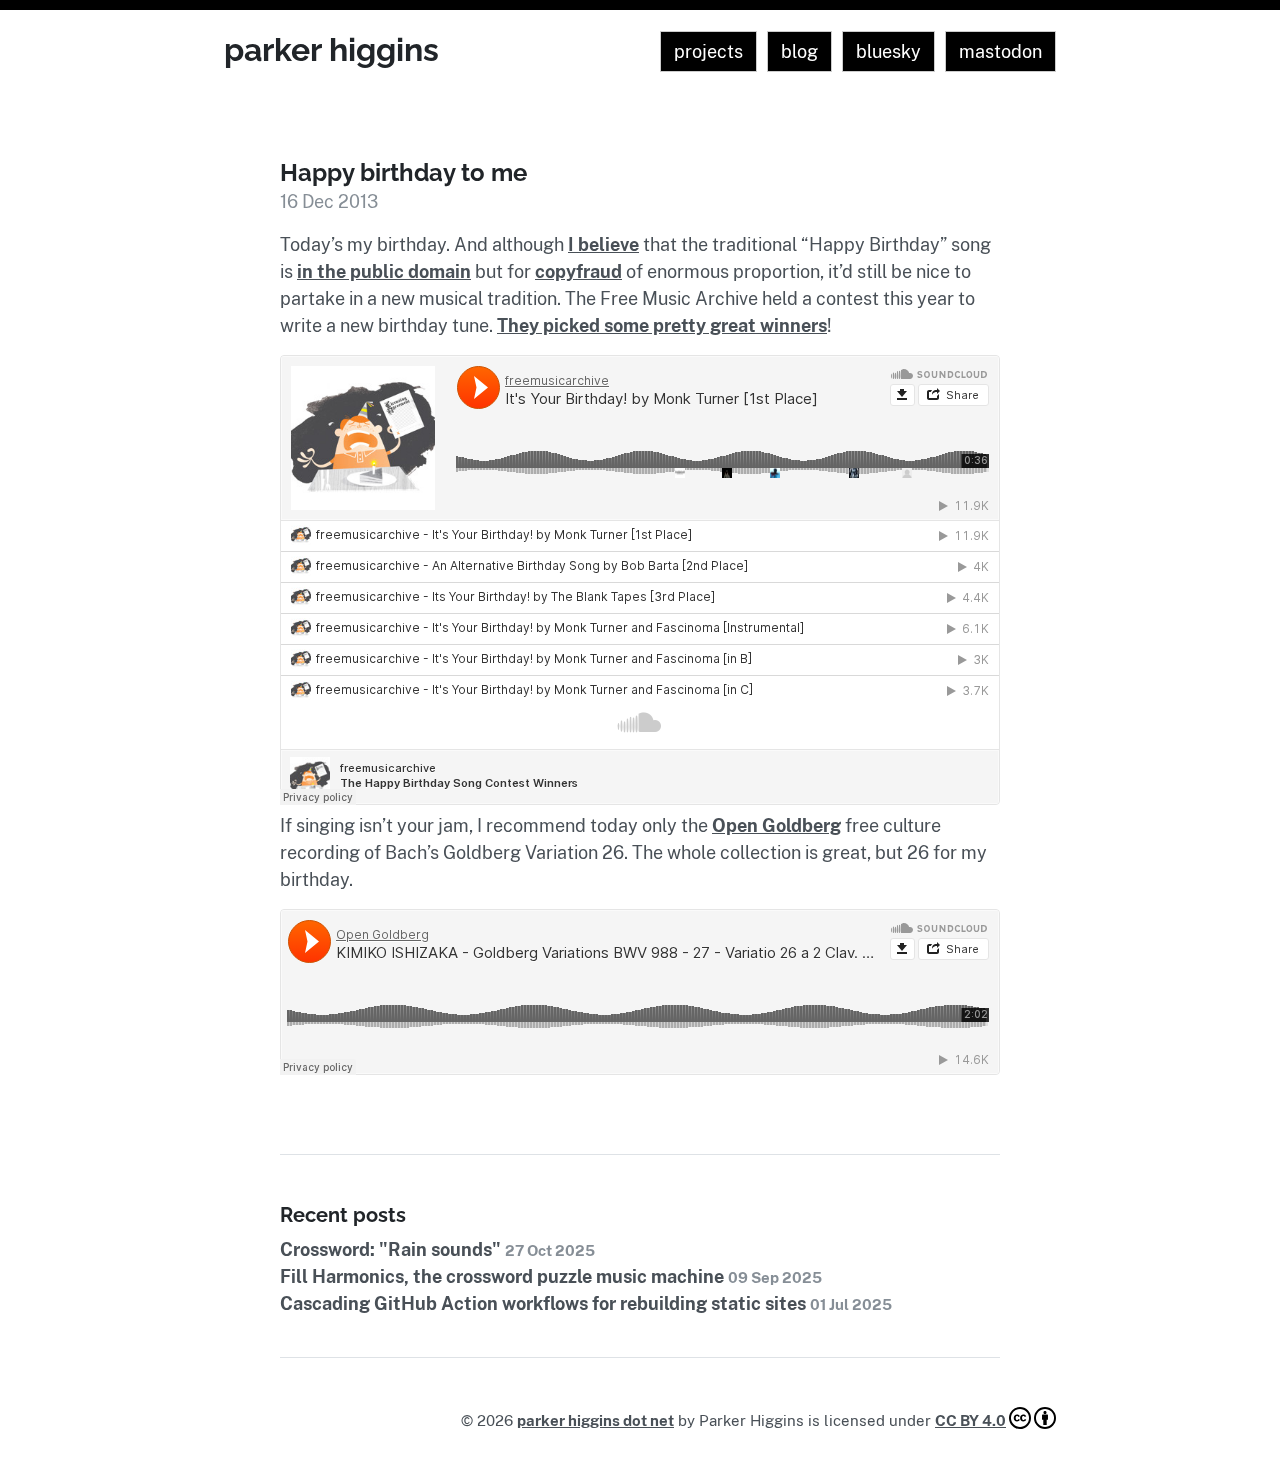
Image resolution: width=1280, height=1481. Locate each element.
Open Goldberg (776, 825)
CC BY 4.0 (970, 1420)
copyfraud (578, 271)
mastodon (1000, 51)
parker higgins (331, 49)
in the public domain (384, 271)
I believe (603, 244)
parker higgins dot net (595, 1420)
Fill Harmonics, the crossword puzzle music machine (551, 1276)
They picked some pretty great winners (662, 325)
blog (799, 51)
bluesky (888, 51)
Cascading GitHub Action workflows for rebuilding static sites (586, 1303)
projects (708, 51)
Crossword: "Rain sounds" (437, 1249)
